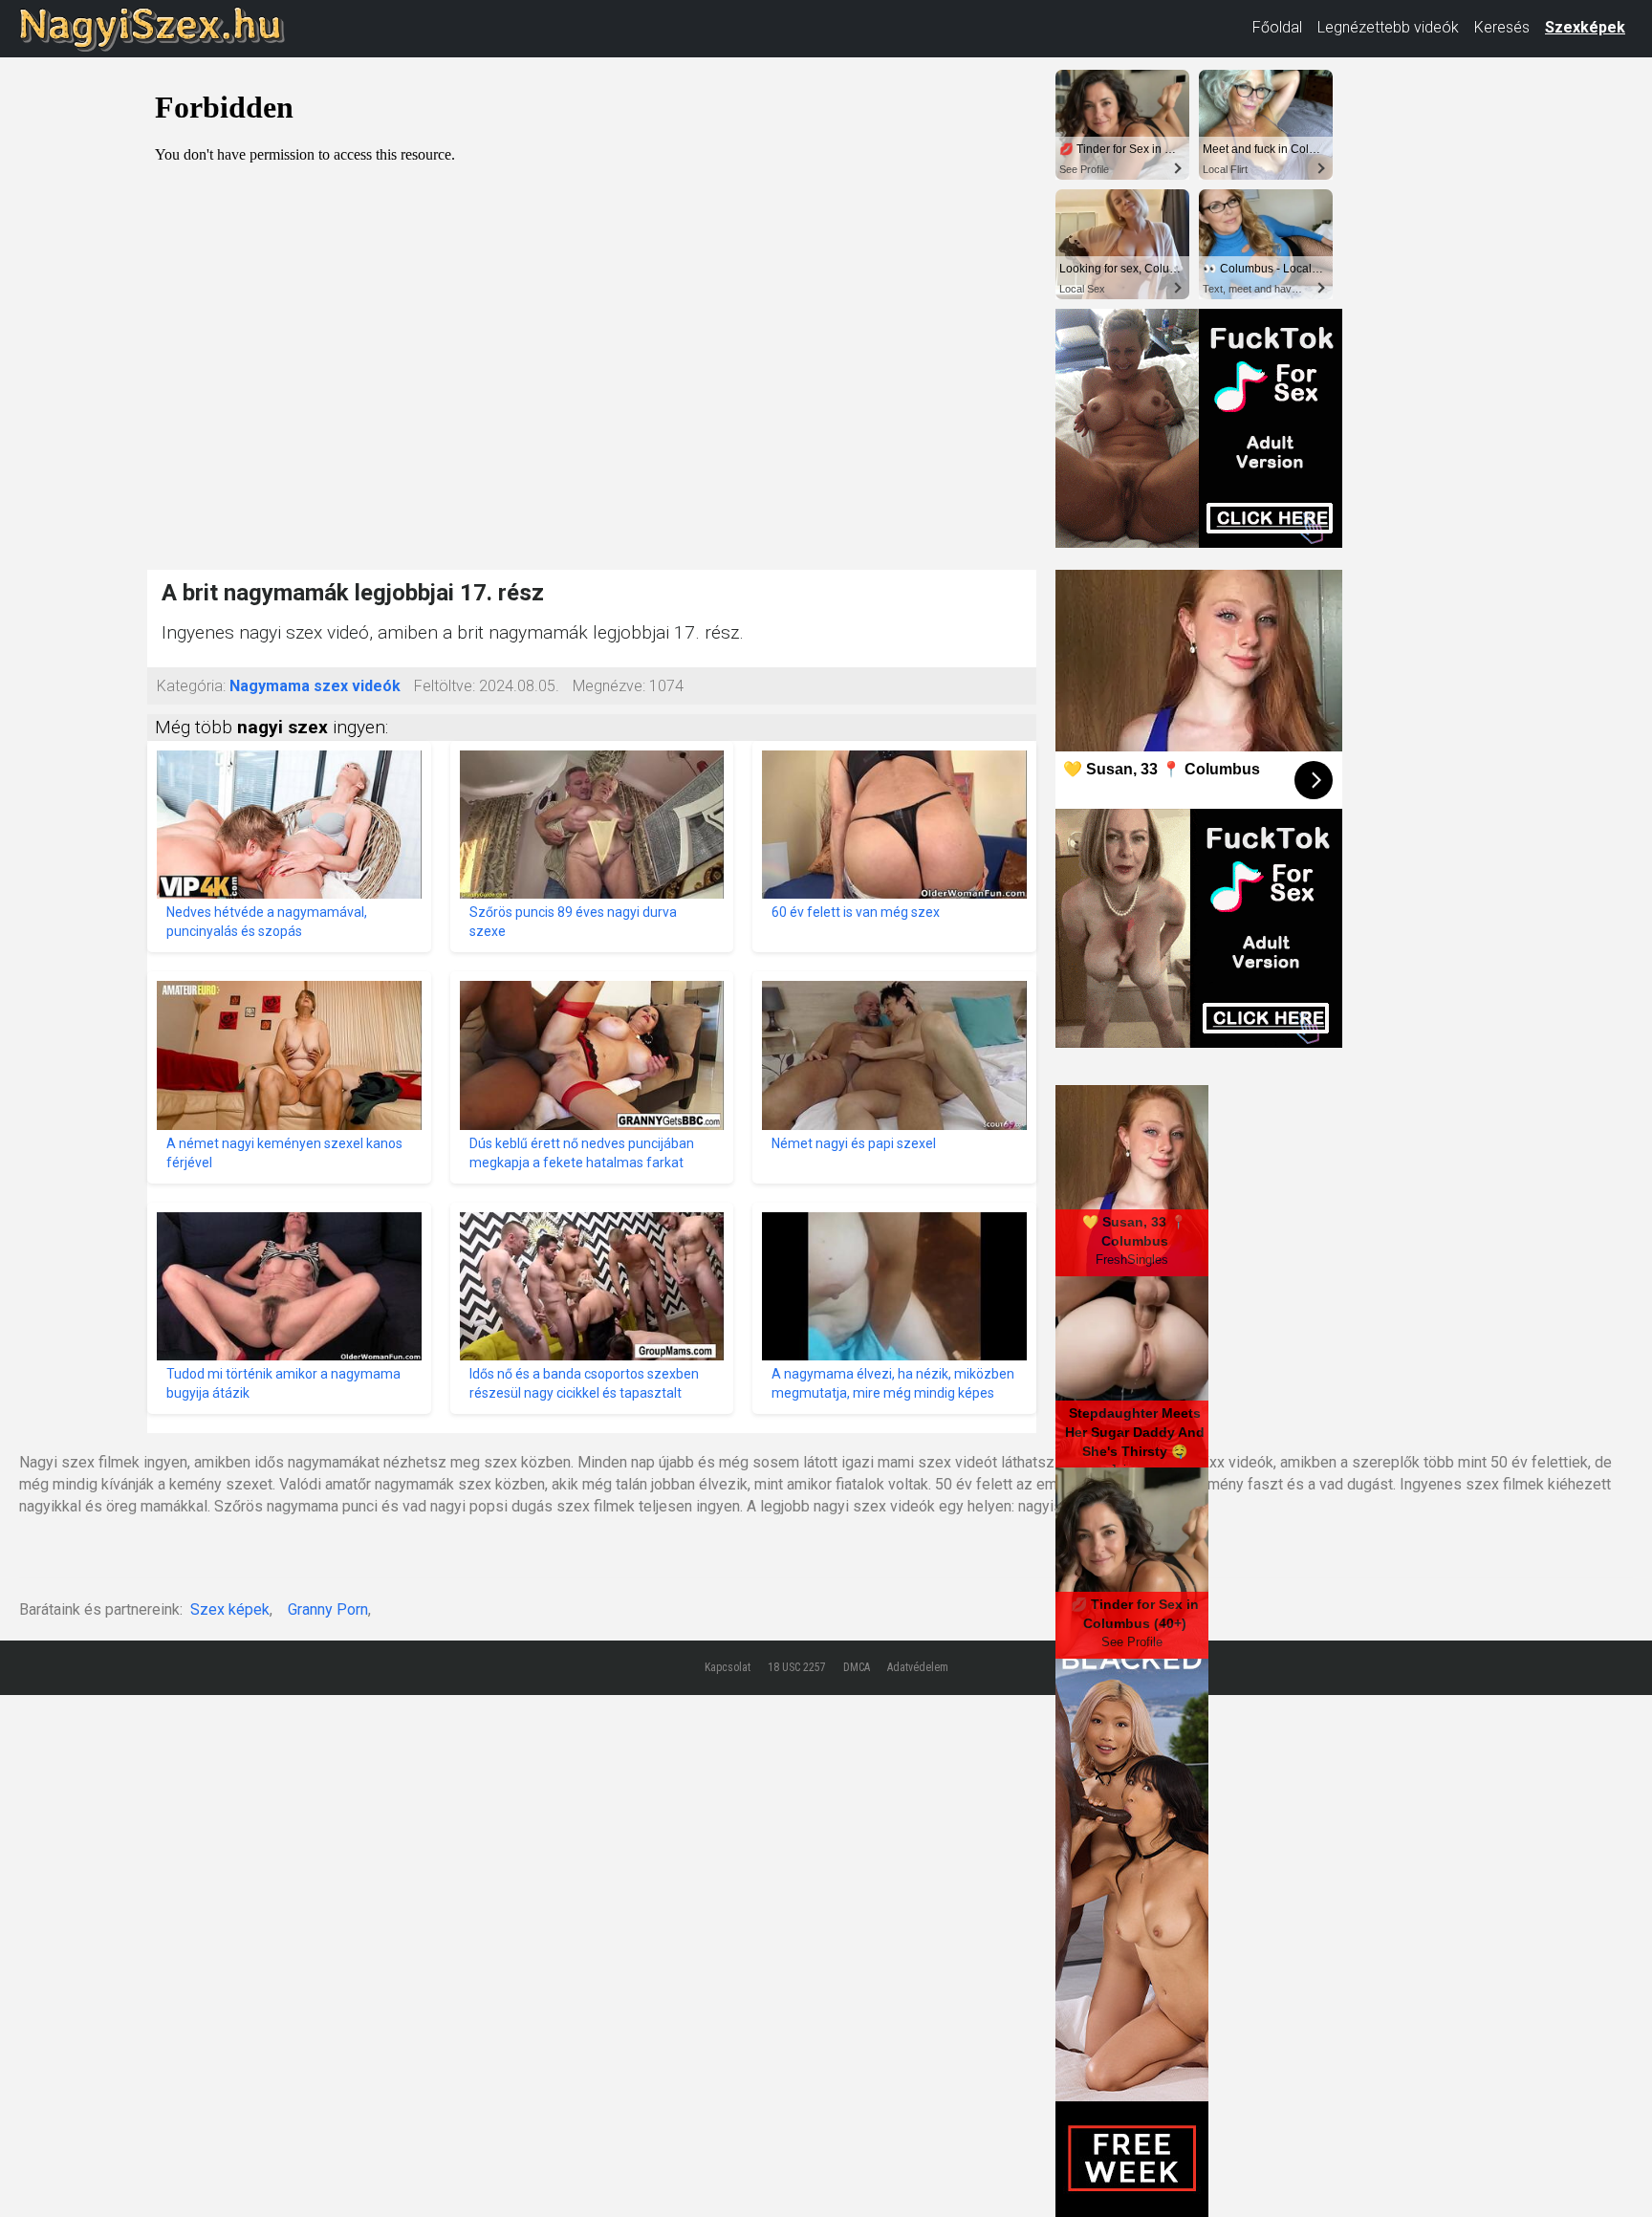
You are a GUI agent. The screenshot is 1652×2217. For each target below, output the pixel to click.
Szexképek (1585, 27)
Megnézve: (609, 686)
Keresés (1502, 27)
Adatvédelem (918, 1667)
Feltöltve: (445, 686)
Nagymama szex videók (315, 686)
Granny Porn (328, 1609)
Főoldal (1277, 27)
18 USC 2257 (797, 1667)
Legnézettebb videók (1388, 27)
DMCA (857, 1667)
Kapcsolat (728, 1667)
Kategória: (191, 686)
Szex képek (230, 1609)
